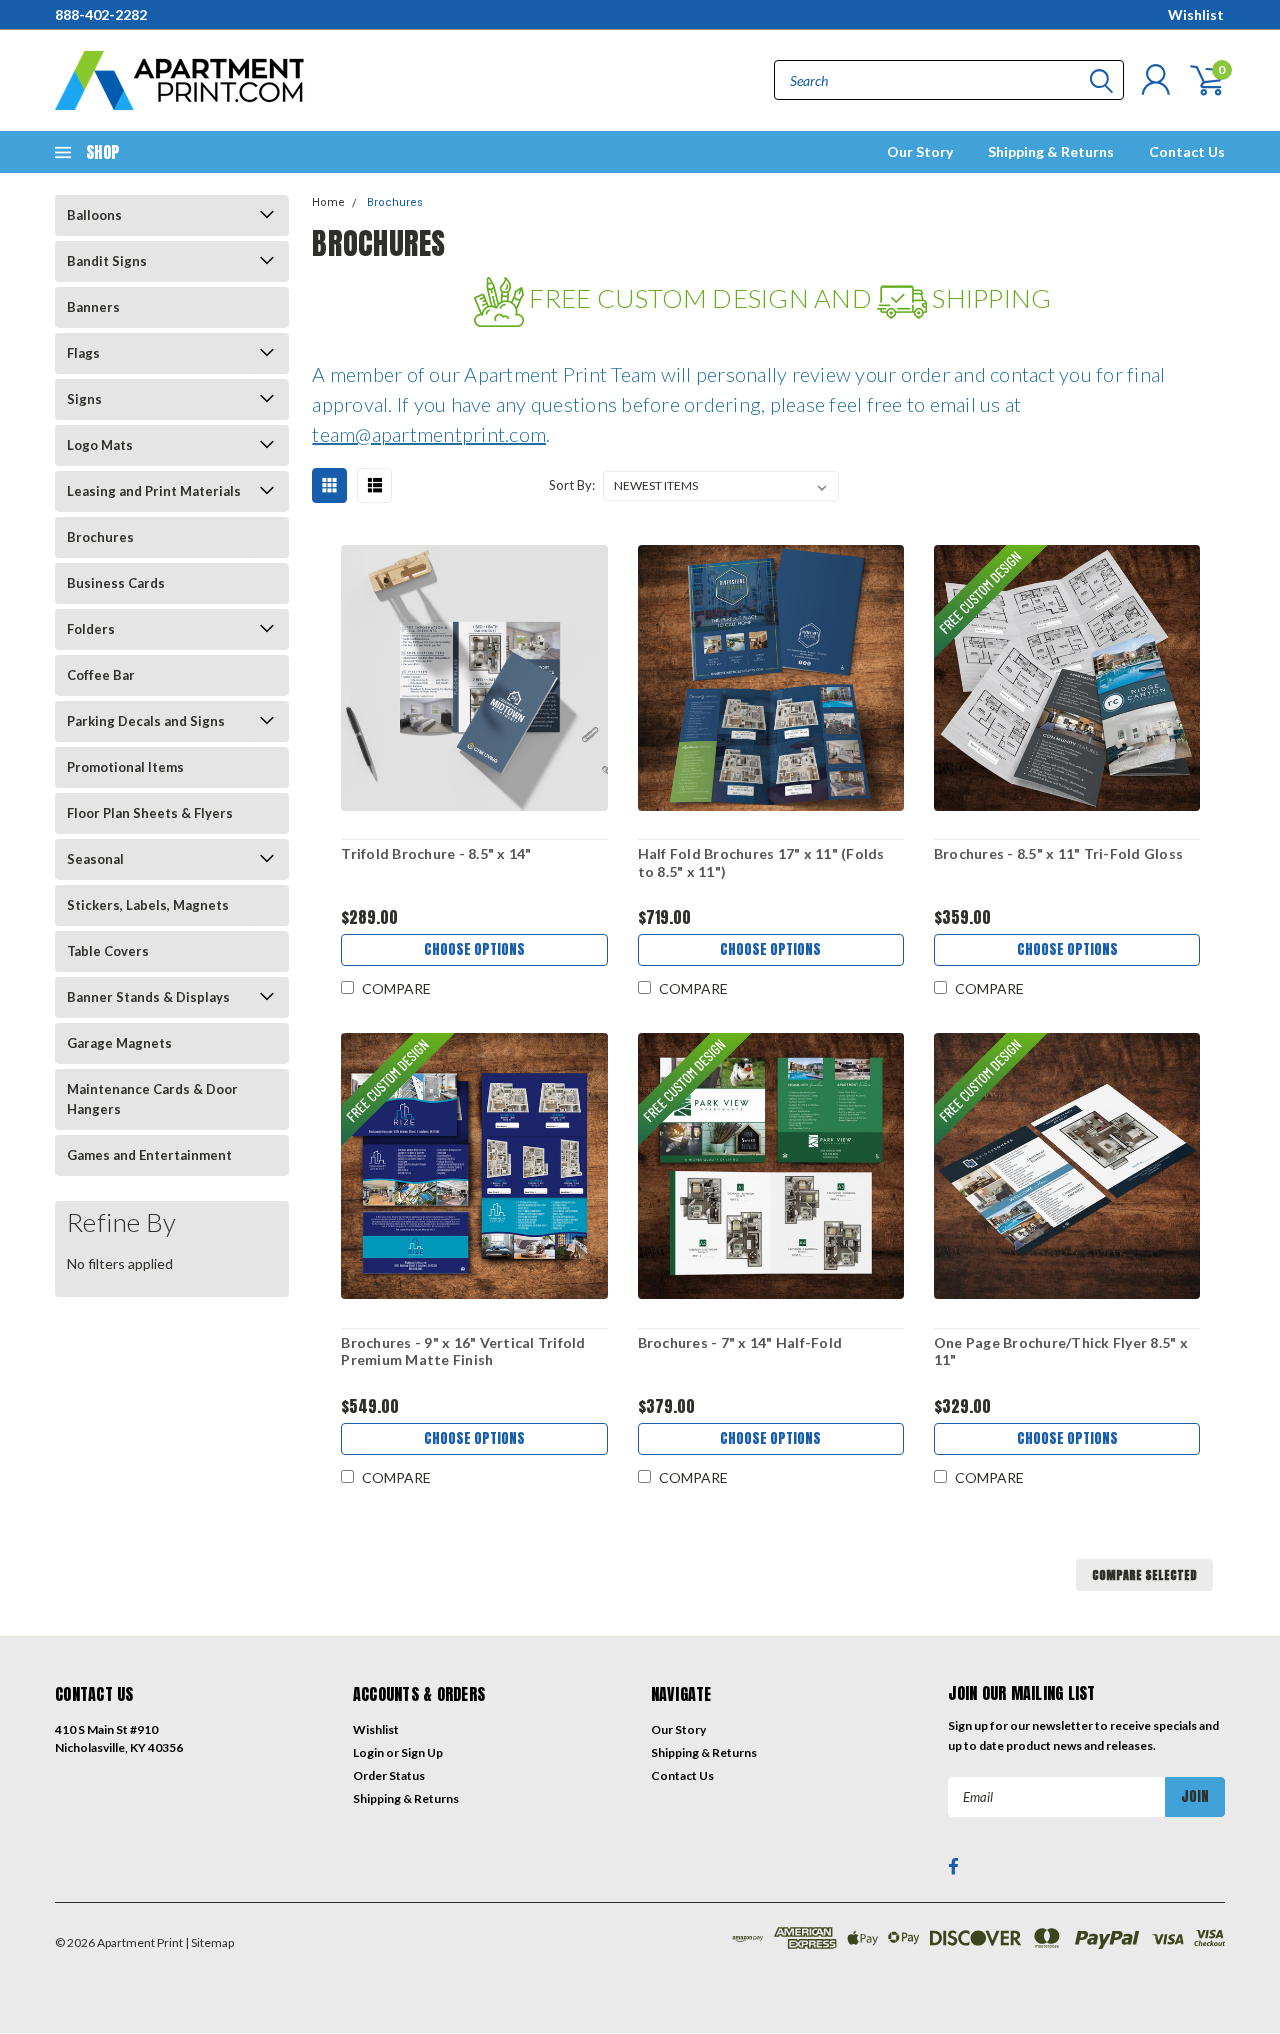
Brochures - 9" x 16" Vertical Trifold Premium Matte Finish (463, 1351)
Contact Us (1187, 151)
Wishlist (1196, 14)
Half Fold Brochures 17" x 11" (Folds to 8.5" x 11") (761, 862)
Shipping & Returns (1051, 151)
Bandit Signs (107, 261)
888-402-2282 (101, 14)
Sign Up (422, 1752)
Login (368, 1752)
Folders (91, 629)
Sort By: (572, 485)
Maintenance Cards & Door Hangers (152, 1099)
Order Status (389, 1775)
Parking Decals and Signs (146, 721)
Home (328, 202)
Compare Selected (1144, 1575)
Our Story (920, 151)
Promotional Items (125, 767)
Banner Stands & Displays (148, 997)
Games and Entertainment (149, 1155)
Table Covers (108, 951)
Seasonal (95, 859)
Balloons (94, 215)
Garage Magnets (119, 1043)
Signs (84, 399)
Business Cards (116, 583)
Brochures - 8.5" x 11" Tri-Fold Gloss (1058, 853)
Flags (83, 353)
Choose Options (474, 949)
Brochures (100, 537)
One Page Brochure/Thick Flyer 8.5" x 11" (1061, 1351)
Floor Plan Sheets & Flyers (150, 813)
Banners (93, 307)
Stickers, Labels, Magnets (148, 905)
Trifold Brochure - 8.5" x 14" (436, 853)
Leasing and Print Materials (154, 491)
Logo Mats (100, 445)
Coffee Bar (101, 675)
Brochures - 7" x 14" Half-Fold (740, 1342)
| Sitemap (209, 1942)
